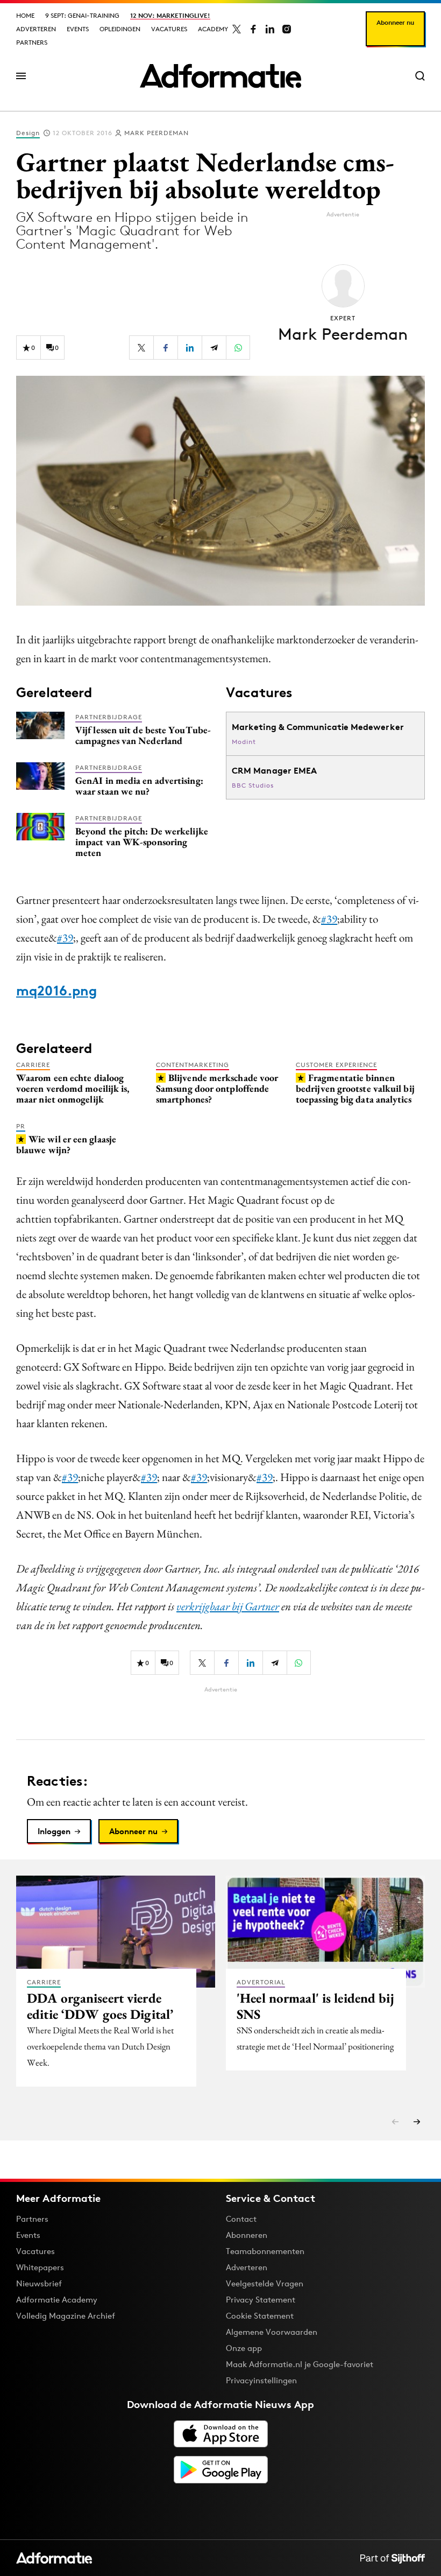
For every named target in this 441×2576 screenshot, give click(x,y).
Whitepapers (40, 2267)
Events (78, 29)
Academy (213, 29)
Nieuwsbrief (39, 2283)
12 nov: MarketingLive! (170, 15)
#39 (329, 919)
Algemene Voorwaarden (272, 2332)
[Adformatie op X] (237, 29)
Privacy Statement (261, 2300)
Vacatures (169, 29)
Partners (32, 42)
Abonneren (247, 2235)
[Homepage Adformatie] (220, 76)
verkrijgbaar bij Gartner (228, 1606)
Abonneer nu (395, 22)
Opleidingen (120, 29)
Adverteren (36, 29)
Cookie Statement (260, 2316)
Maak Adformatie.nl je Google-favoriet (300, 2364)
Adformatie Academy (57, 2300)
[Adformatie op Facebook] (253, 29)
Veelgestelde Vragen (265, 2283)
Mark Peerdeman (157, 133)
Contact (241, 2219)
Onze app (244, 2348)
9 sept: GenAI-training (82, 15)
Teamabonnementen (265, 2251)
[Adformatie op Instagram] (287, 29)
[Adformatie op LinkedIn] (270, 29)
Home (25, 15)
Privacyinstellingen (261, 2381)
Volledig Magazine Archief (66, 2316)
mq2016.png (56, 991)
